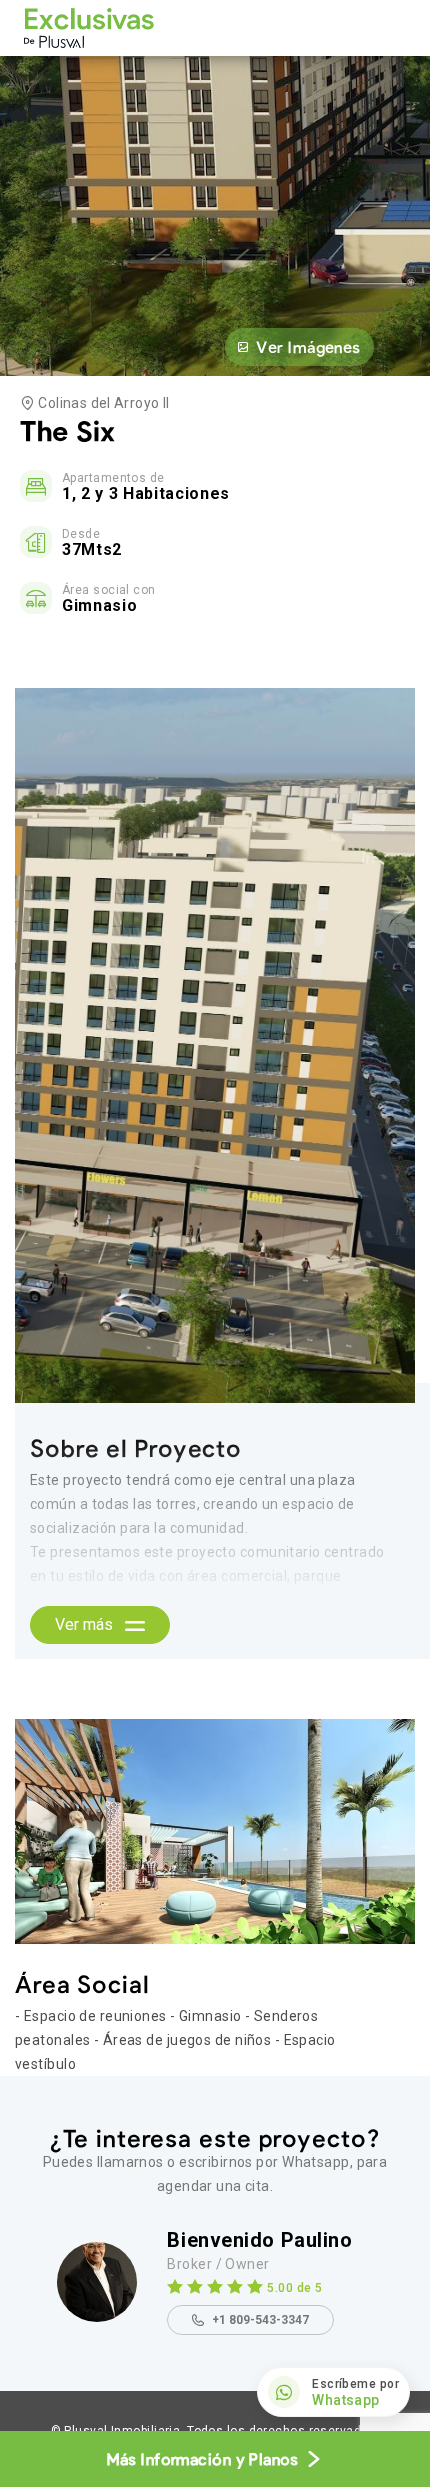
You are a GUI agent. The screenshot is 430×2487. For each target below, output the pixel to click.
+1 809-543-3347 (260, 2320)
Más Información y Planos (202, 2458)
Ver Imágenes (308, 346)
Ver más (86, 1624)
